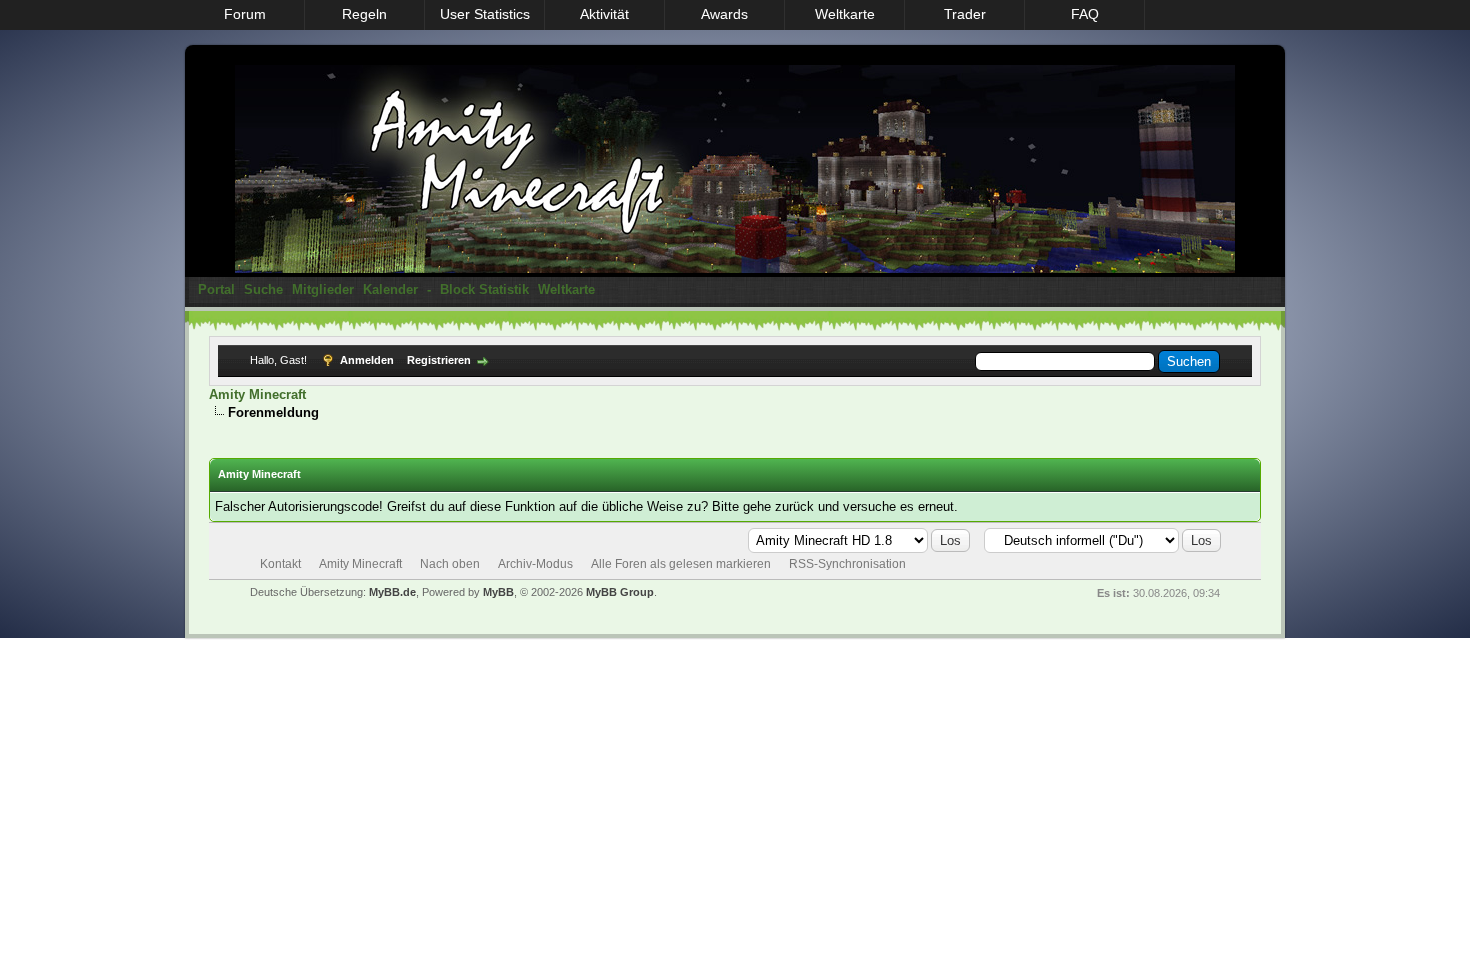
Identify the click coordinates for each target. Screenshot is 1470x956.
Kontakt (280, 564)
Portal (216, 289)
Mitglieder (323, 289)
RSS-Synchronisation (847, 564)
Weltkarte (845, 14)
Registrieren (439, 360)
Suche (263, 289)
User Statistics (485, 14)
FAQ (1085, 14)
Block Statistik (484, 289)
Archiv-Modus (535, 564)
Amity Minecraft (257, 394)
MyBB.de (392, 592)
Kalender (390, 289)
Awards (724, 14)
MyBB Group (620, 592)
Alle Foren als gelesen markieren (681, 564)
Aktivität (604, 14)
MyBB (498, 592)
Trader (965, 14)
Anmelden (367, 360)
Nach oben (450, 564)
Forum (245, 14)
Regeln (364, 14)
